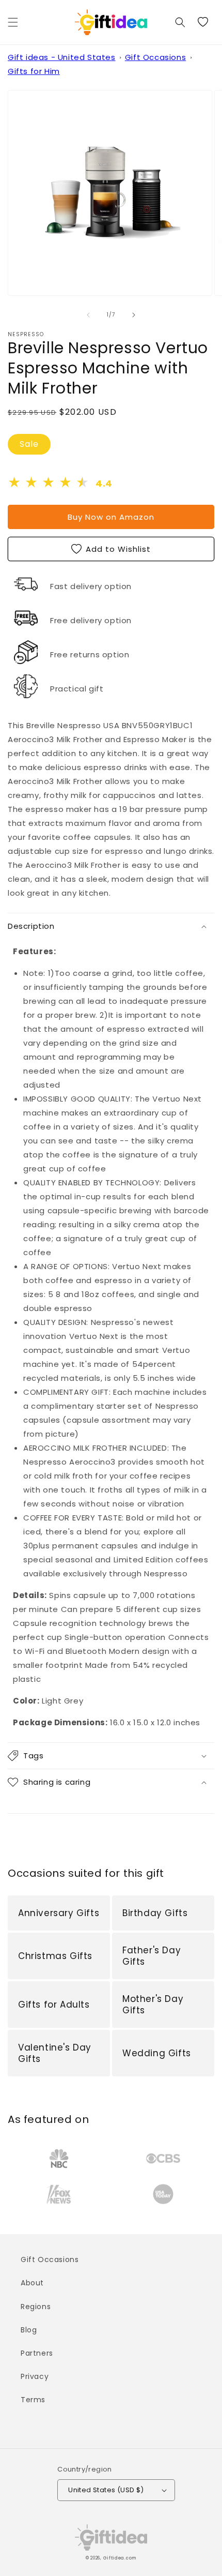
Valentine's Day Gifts (55, 2053)
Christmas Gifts (55, 1956)
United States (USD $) (106, 2490)
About (32, 2283)
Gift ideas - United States (62, 57)
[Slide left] (88, 315)
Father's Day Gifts (152, 1956)
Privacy (35, 2376)
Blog (29, 2330)
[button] (13, 22)
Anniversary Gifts (59, 1913)
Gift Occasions (155, 57)
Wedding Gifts (157, 2053)
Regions (36, 2307)
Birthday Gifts (155, 1913)
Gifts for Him (34, 71)
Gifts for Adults (54, 2005)
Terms (33, 2400)
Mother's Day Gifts (153, 2005)
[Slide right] (134, 315)
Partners (37, 2353)
